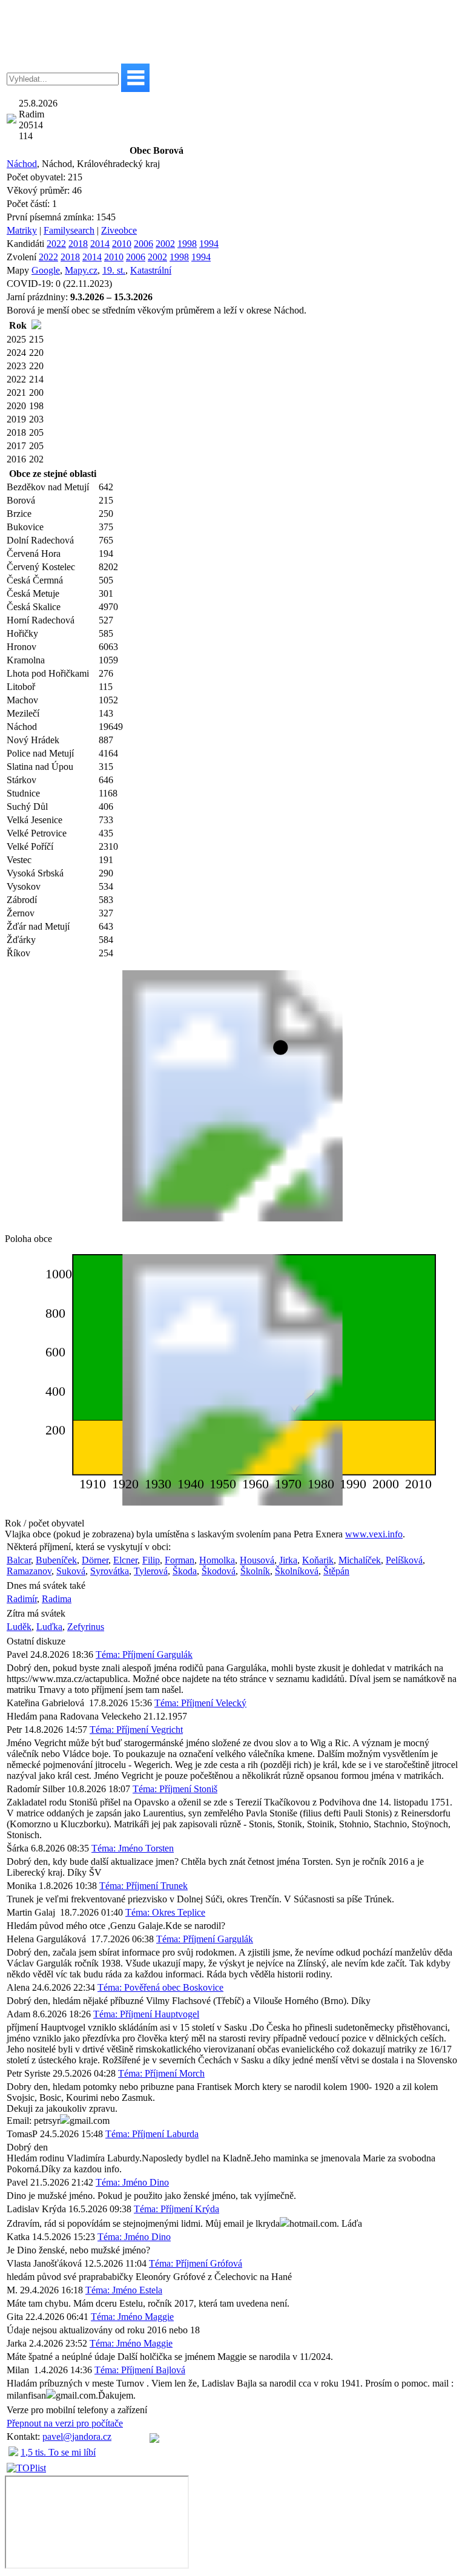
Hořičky (22, 633)
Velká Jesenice (35, 820)
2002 (165, 244)
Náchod (22, 164)
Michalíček (360, 1560)
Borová (21, 500)
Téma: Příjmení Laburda (152, 2134)
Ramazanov (29, 1571)
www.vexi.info (374, 1534)
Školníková (297, 1571)
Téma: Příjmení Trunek (143, 1886)
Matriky (22, 230)
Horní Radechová (41, 620)
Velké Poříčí (30, 846)
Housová (257, 1560)
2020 (16, 406)
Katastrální (151, 270)
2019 (16, 419)
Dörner (95, 1560)
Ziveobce (119, 230)
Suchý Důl (27, 807)
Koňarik (318, 1560)
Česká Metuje (33, 593)
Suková (71, 1571)
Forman (180, 1560)
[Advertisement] (232, 32)
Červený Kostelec (41, 567)
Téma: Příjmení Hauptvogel (146, 2014)
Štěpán (336, 1571)
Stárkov (21, 780)
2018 (78, 244)
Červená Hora (34, 554)
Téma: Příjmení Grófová (196, 2263)
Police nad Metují (40, 753)
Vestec (19, 860)
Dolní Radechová (40, 540)
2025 (16, 339)
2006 (143, 244)
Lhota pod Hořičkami (48, 673)
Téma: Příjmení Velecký (200, 1703)
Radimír (22, 1599)
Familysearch (69, 230)
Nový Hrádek (33, 740)
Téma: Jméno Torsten (133, 1848)
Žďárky (21, 940)
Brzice (19, 514)
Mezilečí (23, 713)
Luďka (49, 1627)
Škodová (219, 1571)
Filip (151, 1560)
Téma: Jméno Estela (124, 2290)
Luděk (19, 1627)
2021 (16, 393)
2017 (16, 446)
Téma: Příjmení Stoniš (175, 1789)
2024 (16, 353)
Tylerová (151, 1571)
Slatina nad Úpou (40, 767)
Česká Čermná (35, 580)
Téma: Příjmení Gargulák (144, 1654)
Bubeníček (56, 1560)
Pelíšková (404, 1560)
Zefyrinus (86, 1627)
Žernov (21, 913)
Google (46, 270)
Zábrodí (22, 900)
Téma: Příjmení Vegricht (136, 1730)
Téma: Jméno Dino (132, 2182)
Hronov (21, 647)
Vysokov (24, 886)
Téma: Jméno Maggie (132, 2317)
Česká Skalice (34, 607)
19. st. (114, 270)
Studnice (23, 793)
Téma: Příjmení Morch (161, 2073)
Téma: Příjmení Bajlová (140, 2370)
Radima (57, 1599)
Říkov (18, 953)
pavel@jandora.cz (77, 2436)
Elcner (125, 1560)
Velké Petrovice (37, 833)
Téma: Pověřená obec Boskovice (160, 1987)
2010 (122, 244)
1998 (187, 244)
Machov (22, 700)
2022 (56, 244)
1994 (209, 244)
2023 (16, 366)
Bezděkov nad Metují (48, 487)
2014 (100, 244)
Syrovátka (110, 1571)
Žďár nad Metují (38, 926)
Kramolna (26, 660)
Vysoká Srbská (35, 873)
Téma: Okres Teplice (165, 1912)
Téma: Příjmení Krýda (176, 2209)
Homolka (217, 1560)
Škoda (185, 1571)
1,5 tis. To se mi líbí (58, 2452)
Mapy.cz (81, 270)
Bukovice (25, 527)
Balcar (19, 1560)
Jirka (288, 1560)
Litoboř (21, 687)
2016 (16, 459)
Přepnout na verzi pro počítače (65, 2423)
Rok (18, 325)
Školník (255, 1571)
